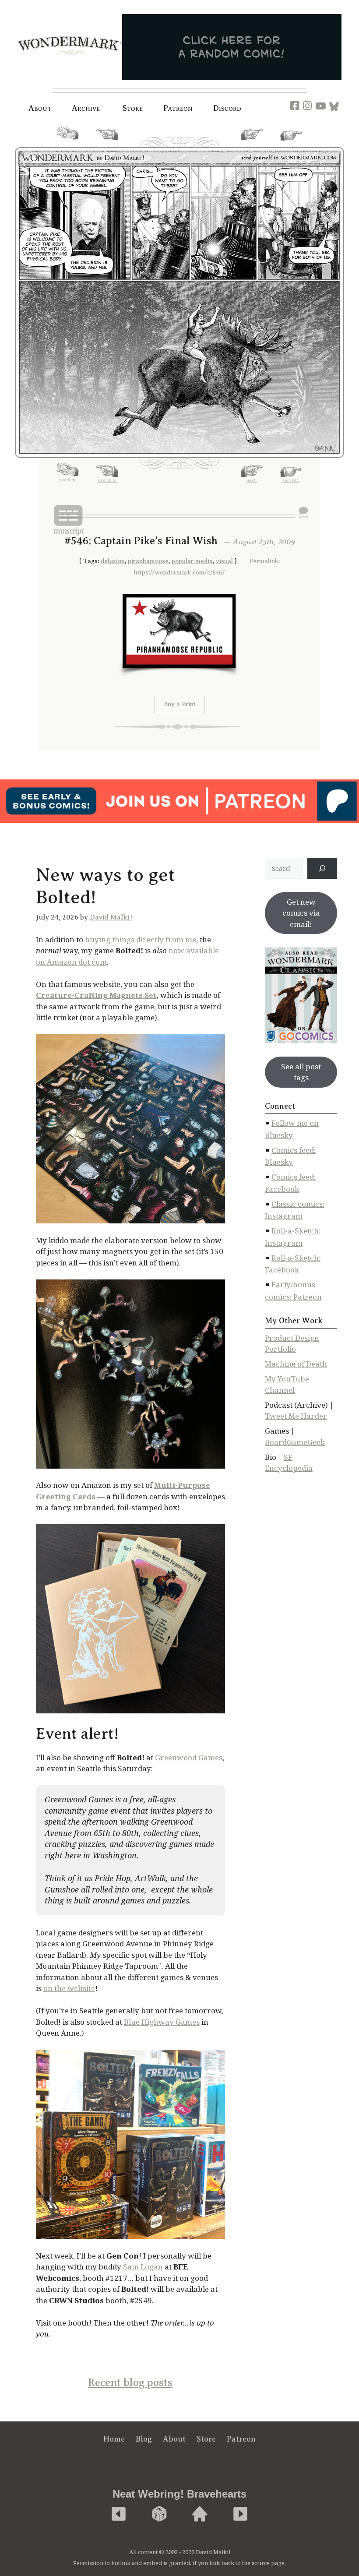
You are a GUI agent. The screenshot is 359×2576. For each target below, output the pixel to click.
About (40, 108)
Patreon (178, 108)
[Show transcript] (68, 520)
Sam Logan (143, 2267)
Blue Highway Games (162, 2022)
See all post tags (301, 1072)
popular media (192, 561)
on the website (69, 1988)
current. (291, 144)
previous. (107, 143)
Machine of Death (296, 1364)
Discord (227, 108)
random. (68, 143)
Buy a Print (180, 704)
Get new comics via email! (301, 913)
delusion (113, 561)
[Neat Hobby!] (119, 2514)
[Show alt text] (303, 512)
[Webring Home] (200, 2514)
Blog (144, 2439)
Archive (86, 108)
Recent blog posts (130, 2382)
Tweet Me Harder (296, 1416)
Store (206, 2439)
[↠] (322, 868)
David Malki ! (111, 917)
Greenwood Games (189, 1757)
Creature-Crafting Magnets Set (96, 995)
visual (224, 561)
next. (252, 143)
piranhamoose (148, 561)
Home (114, 2439)
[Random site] (159, 2514)
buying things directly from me (141, 939)
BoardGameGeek (295, 1442)
